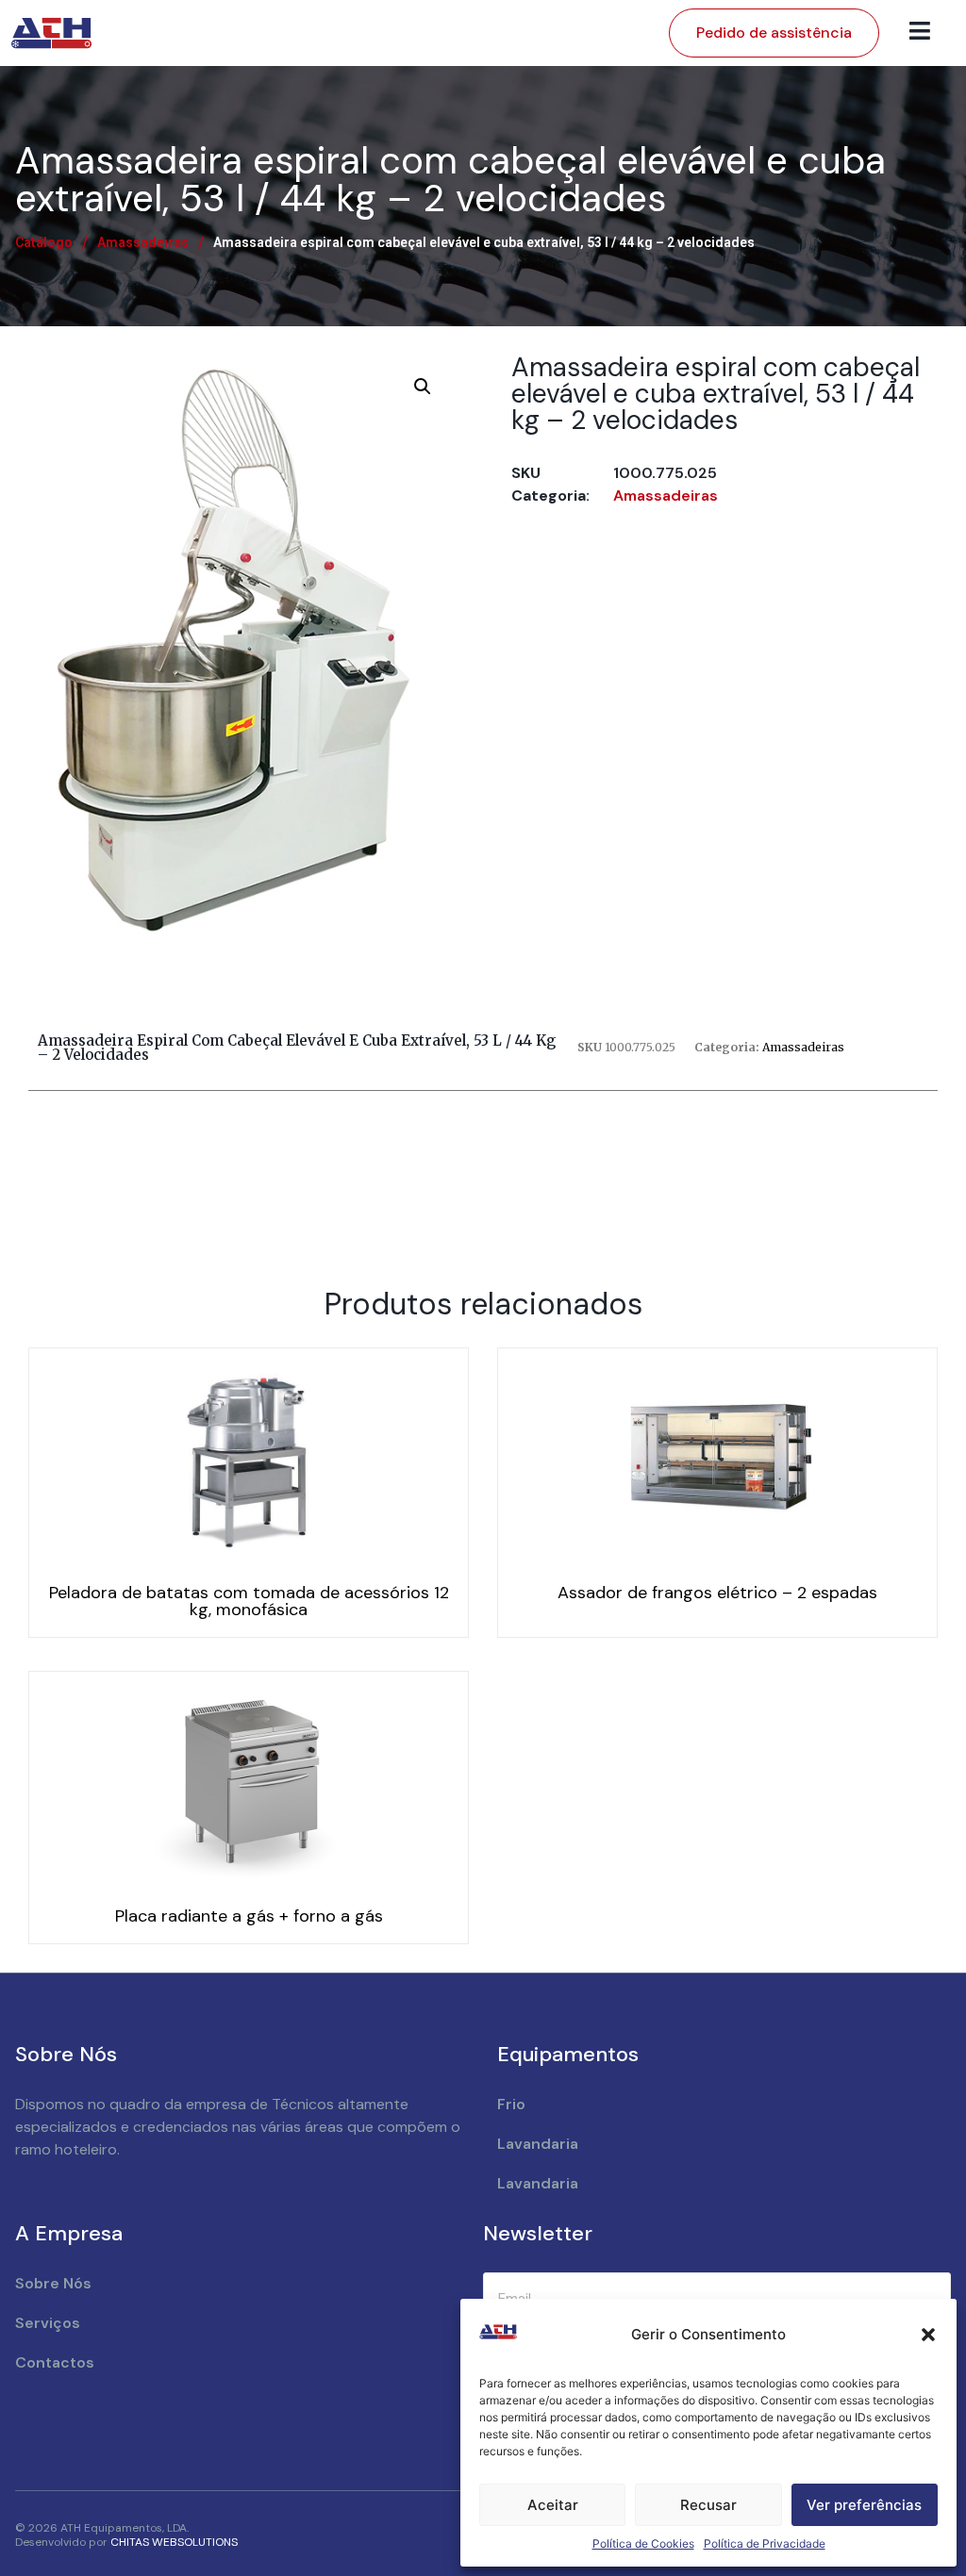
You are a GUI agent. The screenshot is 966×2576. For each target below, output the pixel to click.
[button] (928, 2335)
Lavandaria (538, 2144)
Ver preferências (864, 2505)
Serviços (48, 2323)
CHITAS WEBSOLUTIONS (174, 2542)
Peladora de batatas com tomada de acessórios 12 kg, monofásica (249, 1601)
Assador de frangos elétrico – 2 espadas (717, 1593)
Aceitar (553, 2505)
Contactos (55, 2362)
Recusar (708, 2505)
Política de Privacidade (765, 2543)
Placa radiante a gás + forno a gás (249, 1916)
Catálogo (44, 242)
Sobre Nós (53, 2283)
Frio (511, 2104)
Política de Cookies (643, 2543)
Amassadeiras (143, 242)
